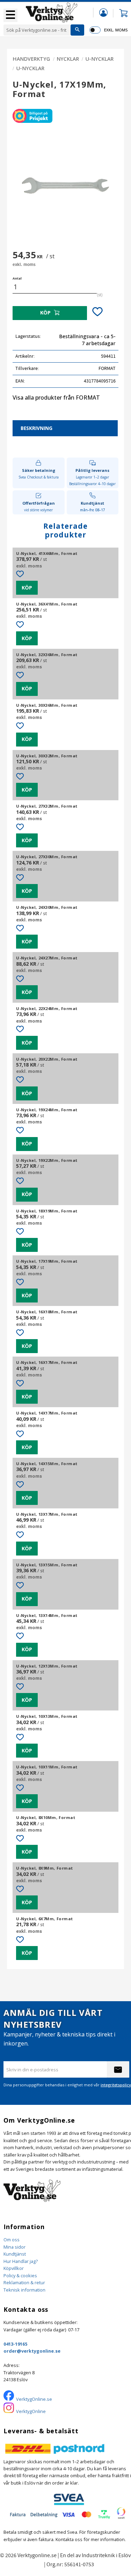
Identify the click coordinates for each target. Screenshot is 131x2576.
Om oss (12, 2240)
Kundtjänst (15, 2254)
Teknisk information (24, 2290)
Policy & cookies (20, 2276)
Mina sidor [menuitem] (103, 12)
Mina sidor (14, 2247)
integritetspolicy (116, 2085)
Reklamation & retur (24, 2282)
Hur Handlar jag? (21, 2261)
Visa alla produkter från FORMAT (56, 398)
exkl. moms (116, 30)
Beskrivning (37, 428)
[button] (10, 15)
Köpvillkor (14, 2268)
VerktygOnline (31, 2411)
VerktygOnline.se (34, 2399)
